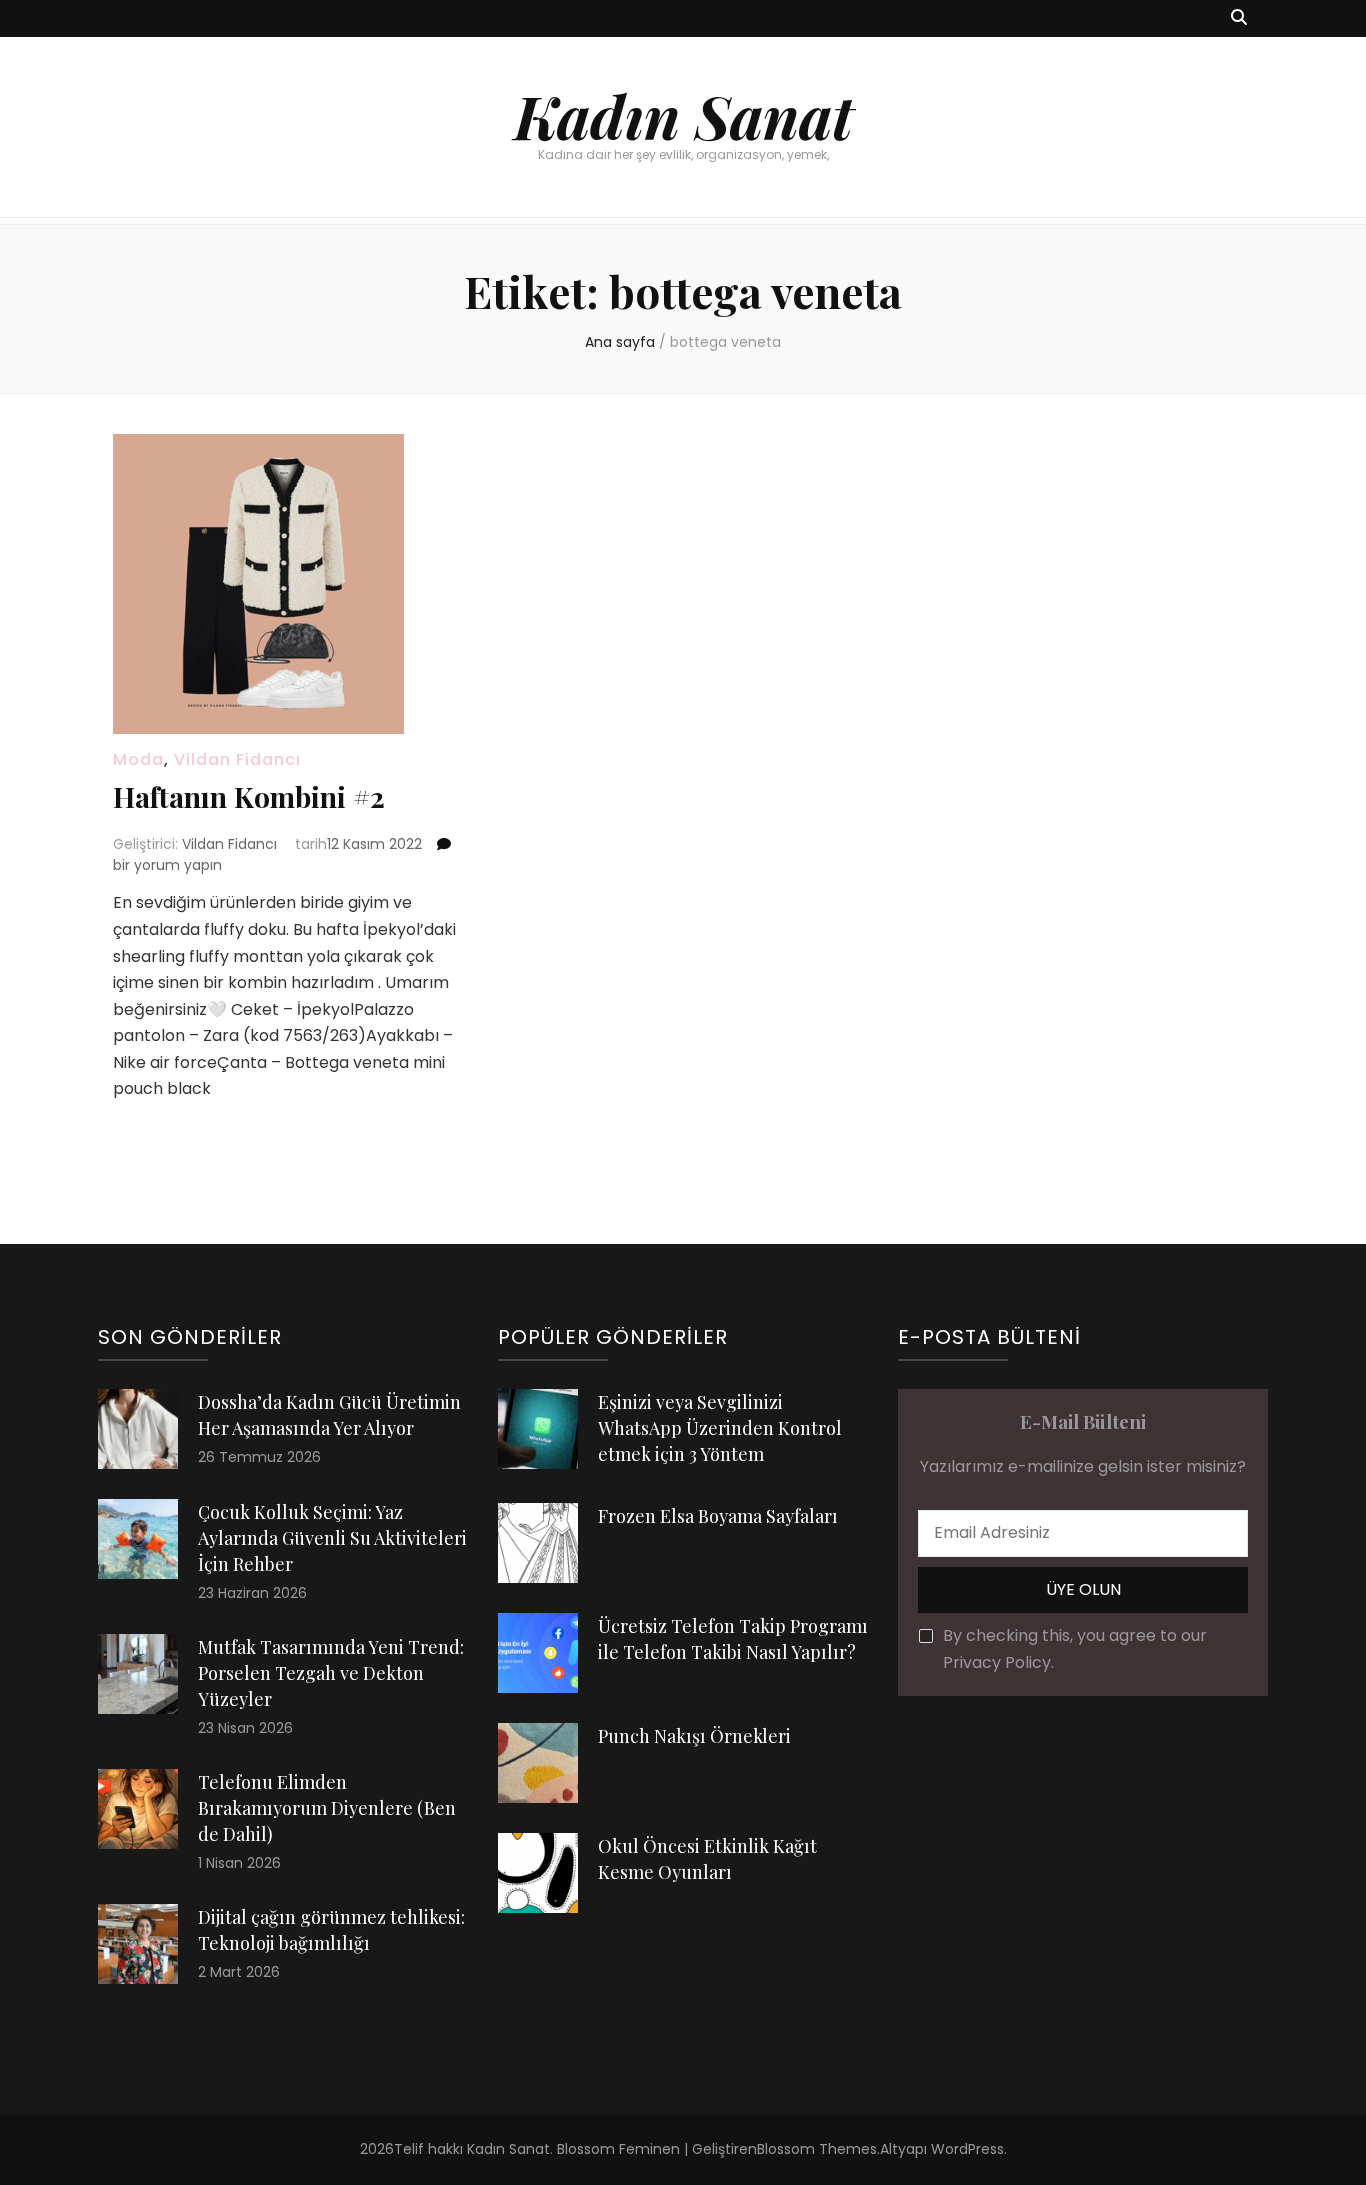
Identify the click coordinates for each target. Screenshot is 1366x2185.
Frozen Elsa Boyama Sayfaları (718, 1516)
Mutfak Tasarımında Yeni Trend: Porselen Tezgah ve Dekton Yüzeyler (331, 1673)
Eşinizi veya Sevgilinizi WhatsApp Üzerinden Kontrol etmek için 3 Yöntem (720, 1428)
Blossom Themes (817, 2149)
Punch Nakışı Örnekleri (694, 1736)
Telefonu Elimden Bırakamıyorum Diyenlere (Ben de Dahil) (327, 1808)
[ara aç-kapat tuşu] (1239, 18)
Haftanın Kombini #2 (249, 796)
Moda (138, 759)
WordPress (967, 2149)
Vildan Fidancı (237, 759)
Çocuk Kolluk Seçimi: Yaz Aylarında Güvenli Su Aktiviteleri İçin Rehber (332, 1538)
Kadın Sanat (683, 115)
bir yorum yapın (167, 865)
